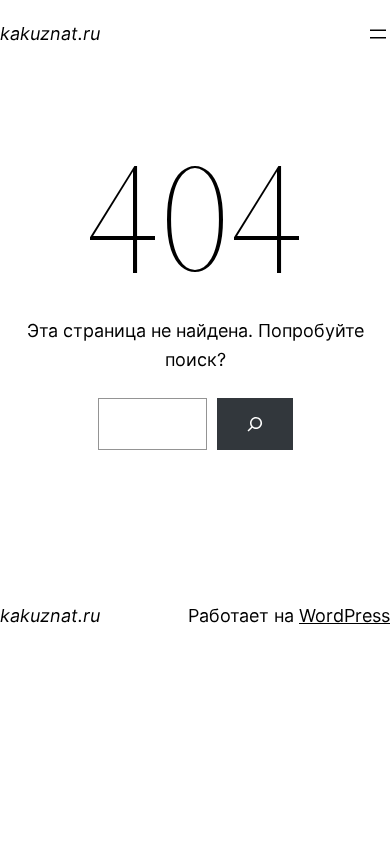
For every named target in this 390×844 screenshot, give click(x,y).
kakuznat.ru (50, 33)
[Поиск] (255, 424)
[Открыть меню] (378, 34)
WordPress (344, 615)
